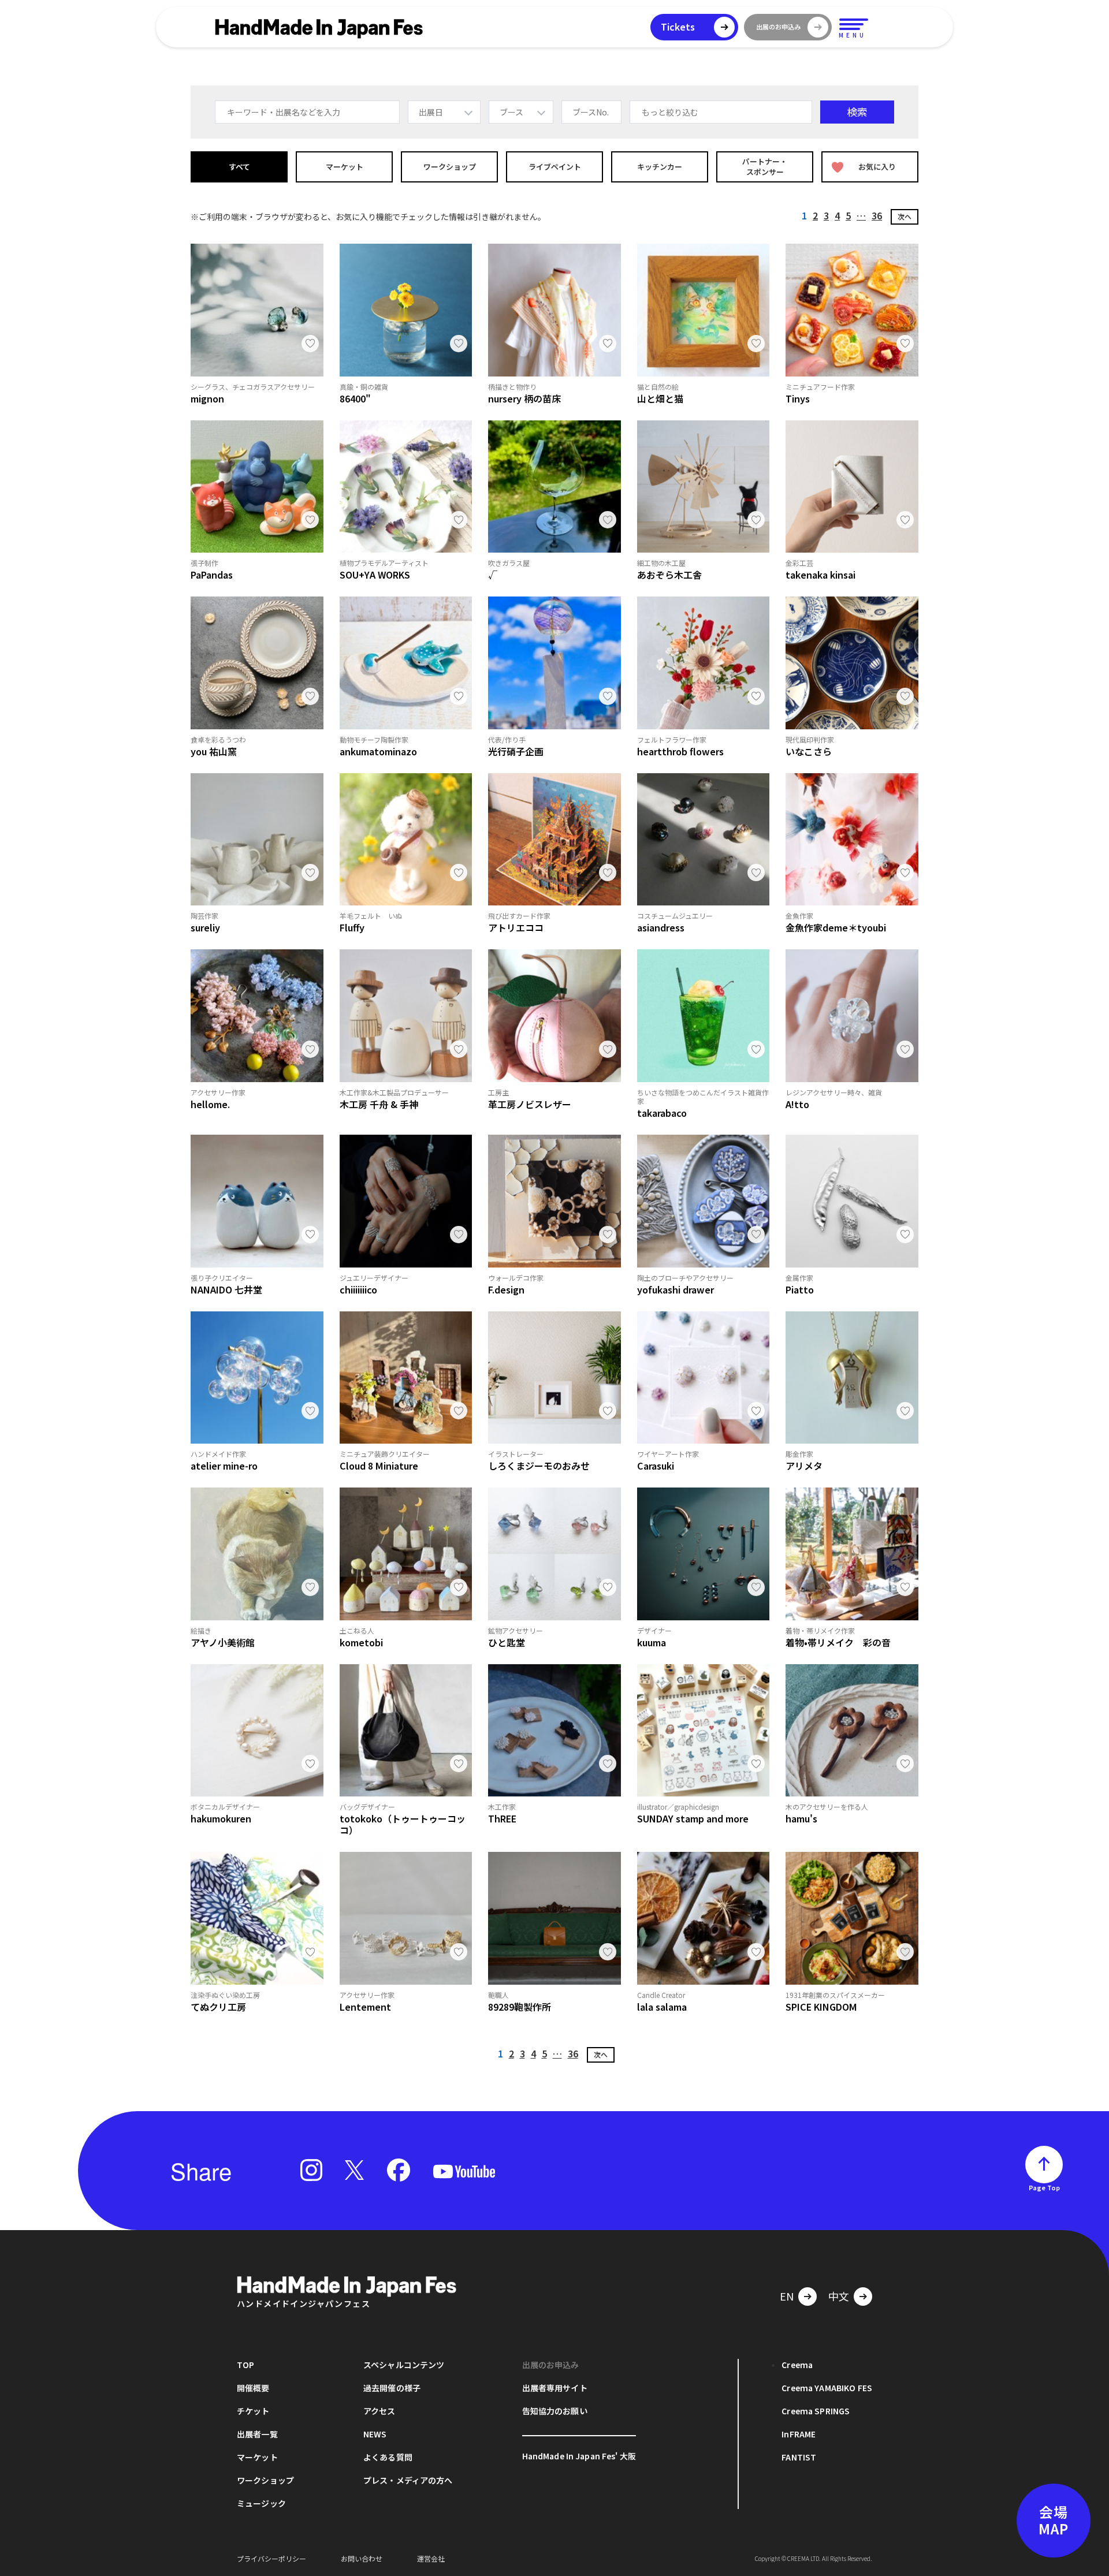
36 (877, 215)
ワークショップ (450, 167)
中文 (839, 2296)
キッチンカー (660, 167)
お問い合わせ (362, 2558)
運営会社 (431, 2558)
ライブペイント (555, 167)
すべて (239, 167)
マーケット (345, 167)
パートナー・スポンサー (765, 167)
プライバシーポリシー (271, 2558)
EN (787, 2296)
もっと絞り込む (670, 112)
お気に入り (877, 167)
